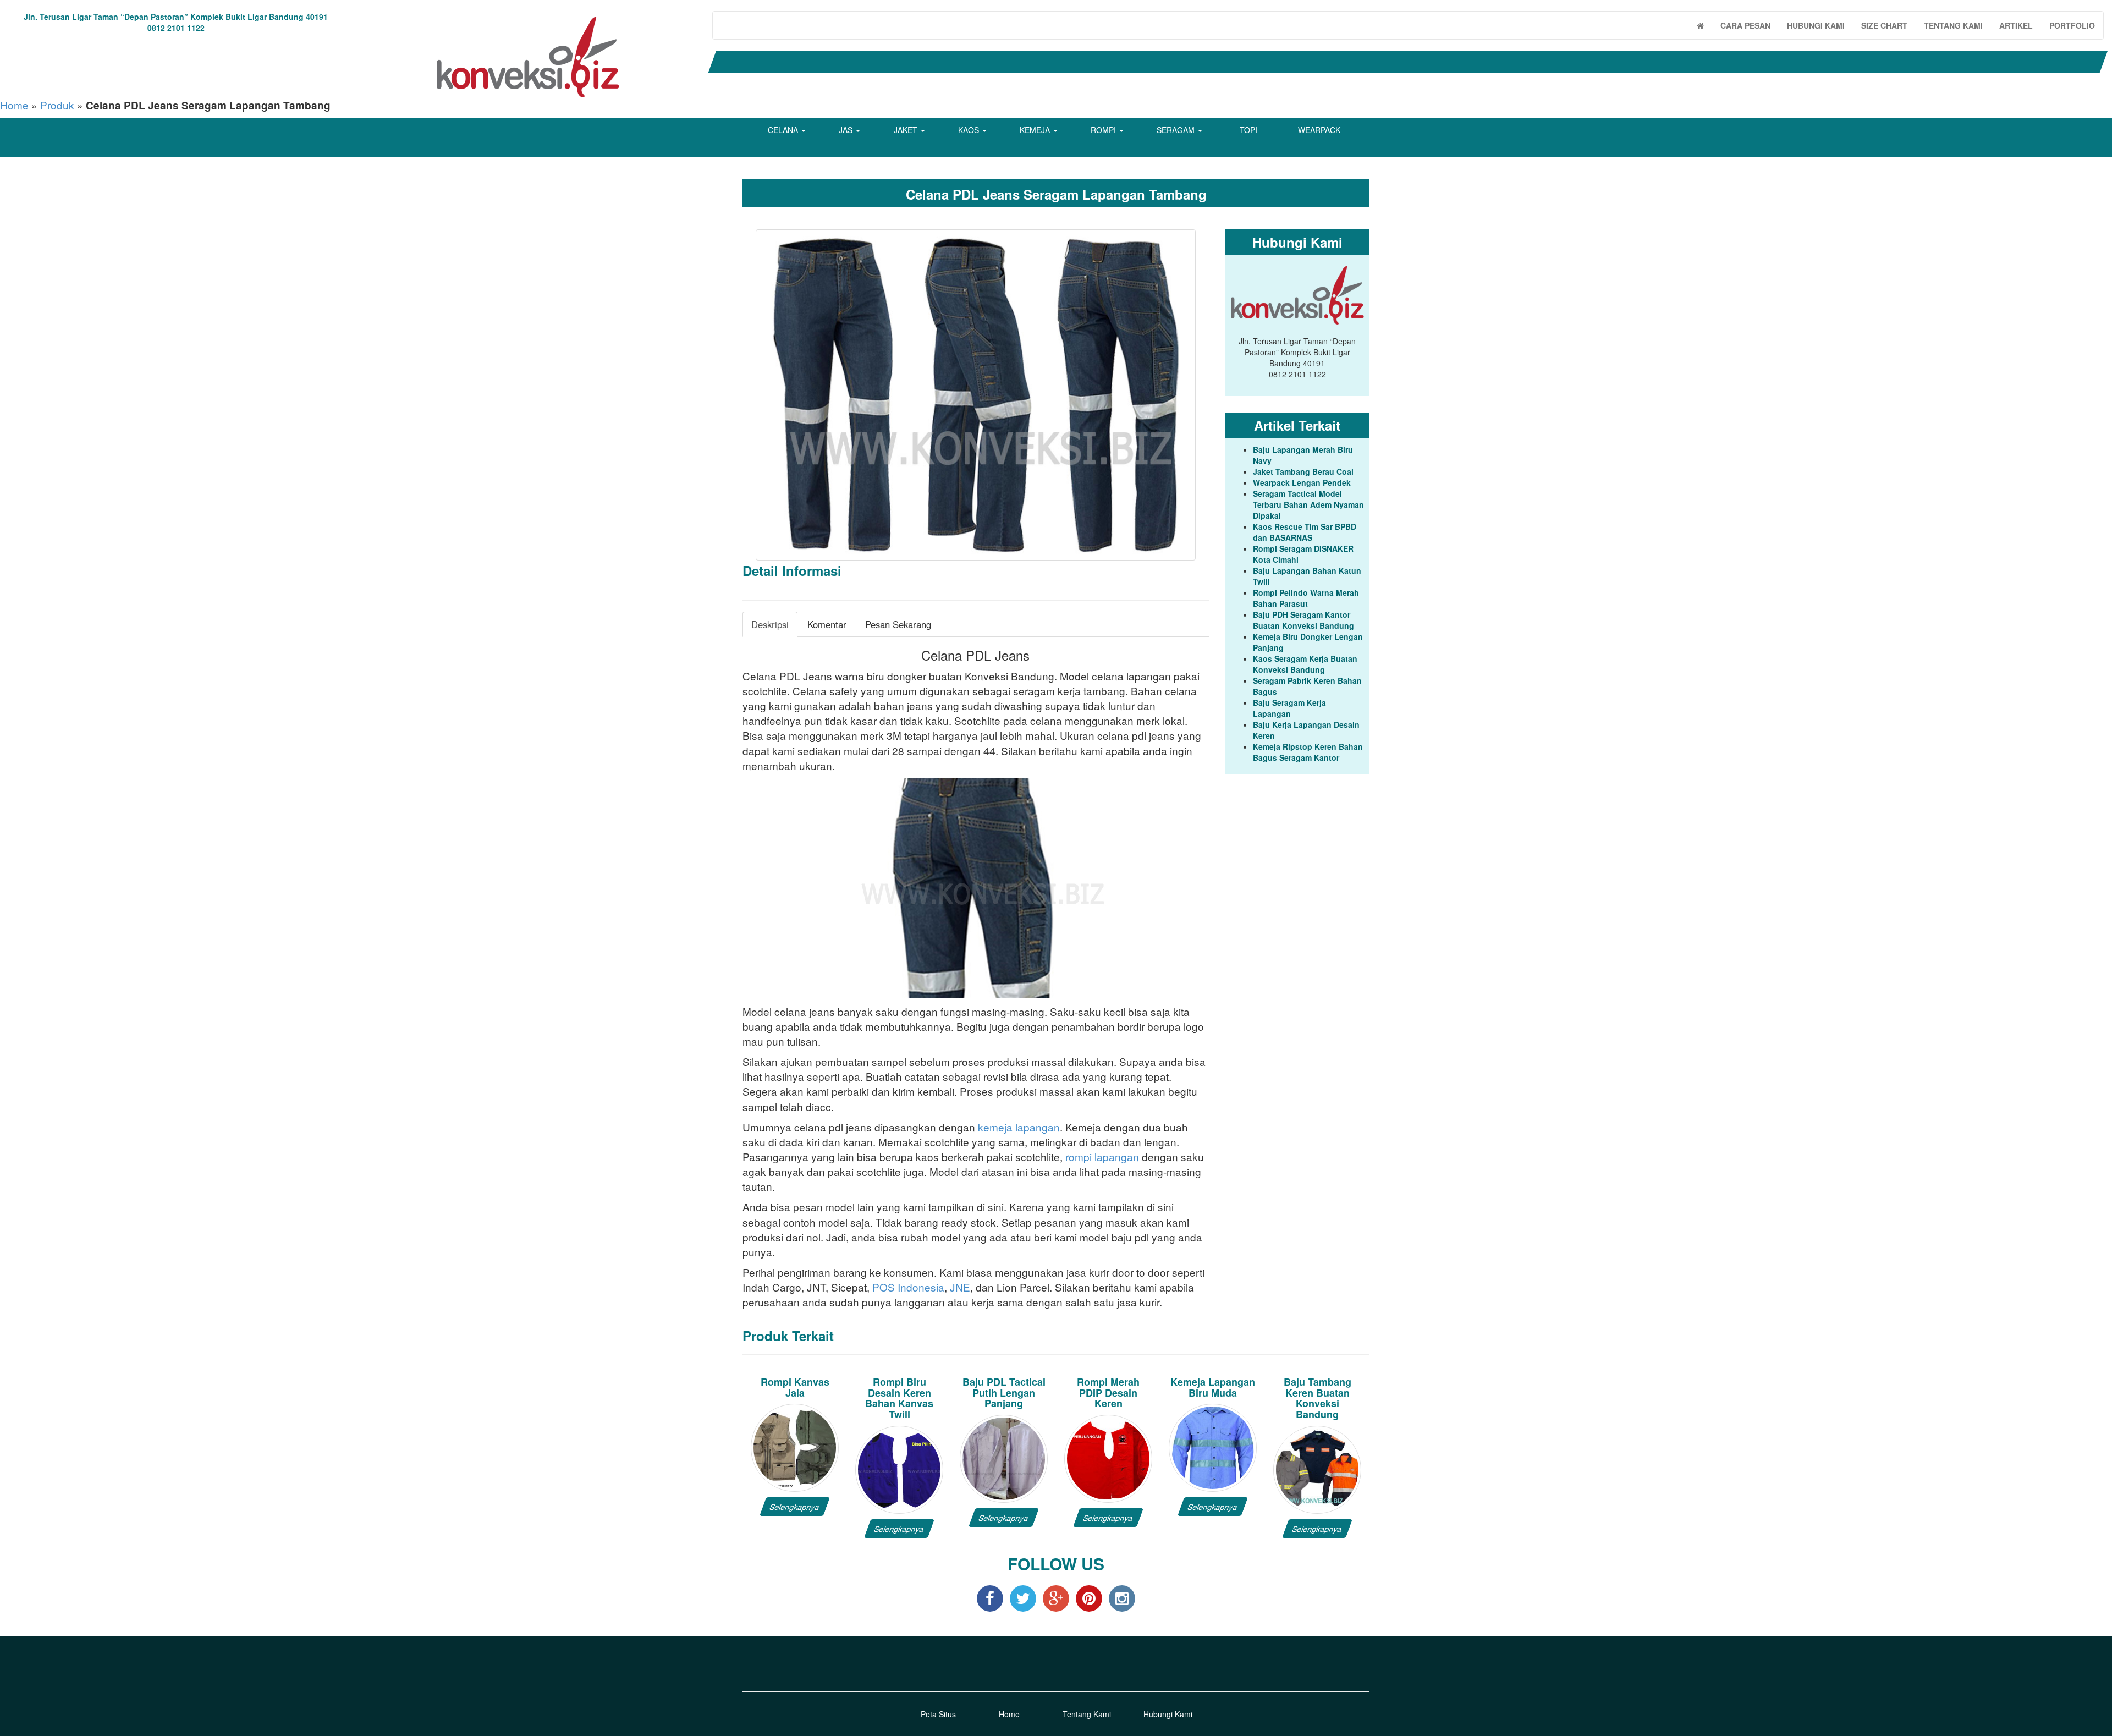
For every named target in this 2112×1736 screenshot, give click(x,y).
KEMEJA (1036, 130)
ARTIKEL (2016, 25)
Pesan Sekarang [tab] (898, 624)
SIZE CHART (1884, 25)
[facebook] (990, 1598)
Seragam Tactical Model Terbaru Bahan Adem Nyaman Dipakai (1308, 504)
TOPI (1248, 130)
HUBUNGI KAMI (1816, 25)
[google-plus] (1056, 1598)
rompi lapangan (1102, 1157)
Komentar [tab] (827, 624)
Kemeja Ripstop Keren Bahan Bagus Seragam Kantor (1308, 752)
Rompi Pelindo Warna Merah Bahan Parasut (1306, 598)
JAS (847, 130)
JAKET (907, 130)
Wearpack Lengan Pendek (1302, 482)
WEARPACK (1319, 130)
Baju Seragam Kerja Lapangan (1289, 708)
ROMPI (1104, 130)
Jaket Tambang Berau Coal (1303, 471)
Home (14, 105)
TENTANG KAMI (1953, 25)
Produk (57, 105)
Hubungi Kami (1168, 1714)
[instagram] (1122, 1598)
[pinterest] (1089, 1598)
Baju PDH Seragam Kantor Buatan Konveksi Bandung (1303, 620)
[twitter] (1023, 1598)
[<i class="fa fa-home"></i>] (1700, 25)
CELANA (784, 130)
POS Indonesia (908, 1287)
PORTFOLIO (2072, 25)
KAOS (970, 130)
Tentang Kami (1087, 1714)
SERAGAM (1177, 130)
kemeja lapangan (1019, 1127)
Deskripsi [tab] (770, 624)
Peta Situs (938, 1714)
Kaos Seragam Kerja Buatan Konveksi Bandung (1305, 664)
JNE (960, 1287)
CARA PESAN (1745, 25)
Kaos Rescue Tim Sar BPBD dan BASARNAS (1305, 532)
